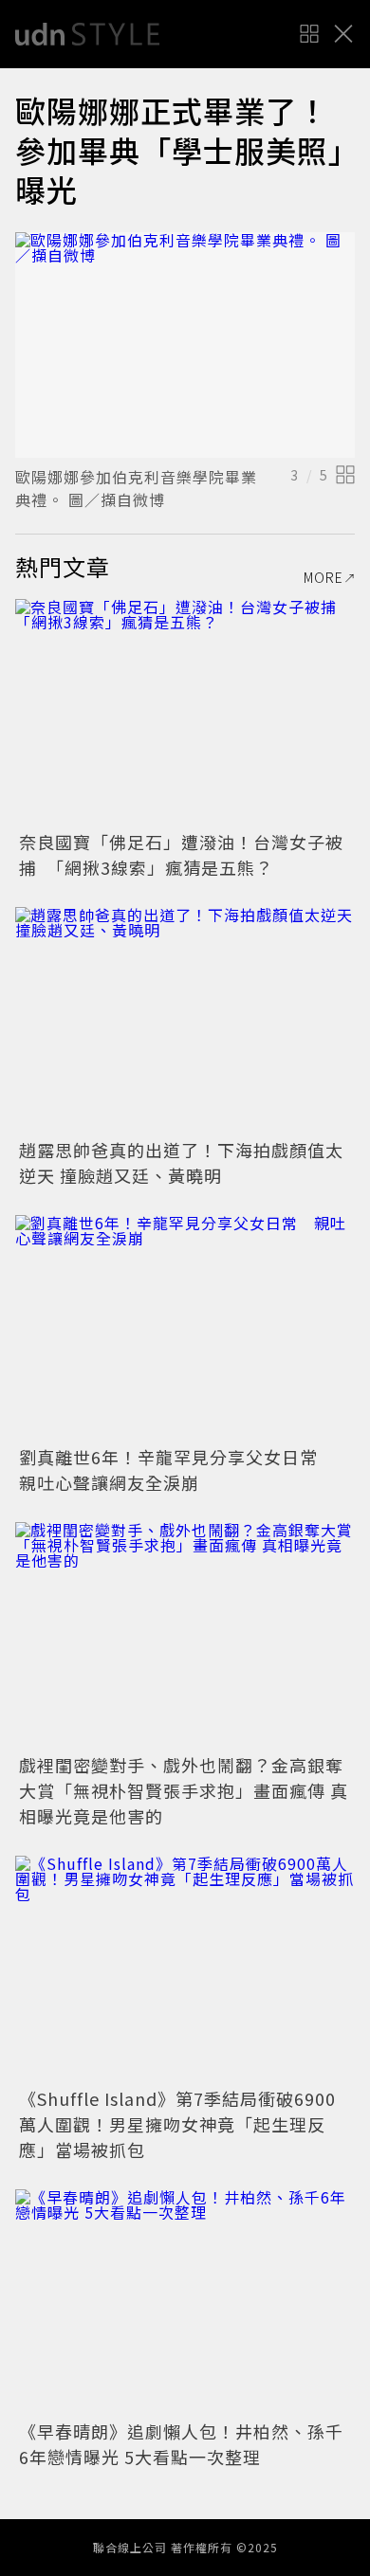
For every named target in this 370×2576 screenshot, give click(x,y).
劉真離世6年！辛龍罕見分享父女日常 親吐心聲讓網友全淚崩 (177, 1469)
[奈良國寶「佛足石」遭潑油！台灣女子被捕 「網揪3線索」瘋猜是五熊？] (185, 712)
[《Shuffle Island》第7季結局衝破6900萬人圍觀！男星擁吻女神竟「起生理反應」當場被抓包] (185, 1969)
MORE (324, 577)
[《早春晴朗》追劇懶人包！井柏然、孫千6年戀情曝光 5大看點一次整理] (185, 2303)
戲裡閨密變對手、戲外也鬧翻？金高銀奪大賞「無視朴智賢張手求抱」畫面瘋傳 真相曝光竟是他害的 (184, 1790)
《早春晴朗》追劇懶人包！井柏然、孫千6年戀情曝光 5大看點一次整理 (181, 2444)
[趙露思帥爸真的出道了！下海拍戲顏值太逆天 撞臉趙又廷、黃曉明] (185, 1020)
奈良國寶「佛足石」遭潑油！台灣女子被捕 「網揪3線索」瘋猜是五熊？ (181, 854)
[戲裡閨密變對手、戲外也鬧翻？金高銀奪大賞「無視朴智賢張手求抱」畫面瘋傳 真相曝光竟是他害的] (185, 1635)
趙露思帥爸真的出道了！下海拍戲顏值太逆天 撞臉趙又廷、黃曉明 (181, 1162)
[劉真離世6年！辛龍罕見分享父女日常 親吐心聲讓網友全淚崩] (185, 1328)
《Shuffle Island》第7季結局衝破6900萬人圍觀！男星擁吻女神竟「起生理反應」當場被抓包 (177, 2124)
